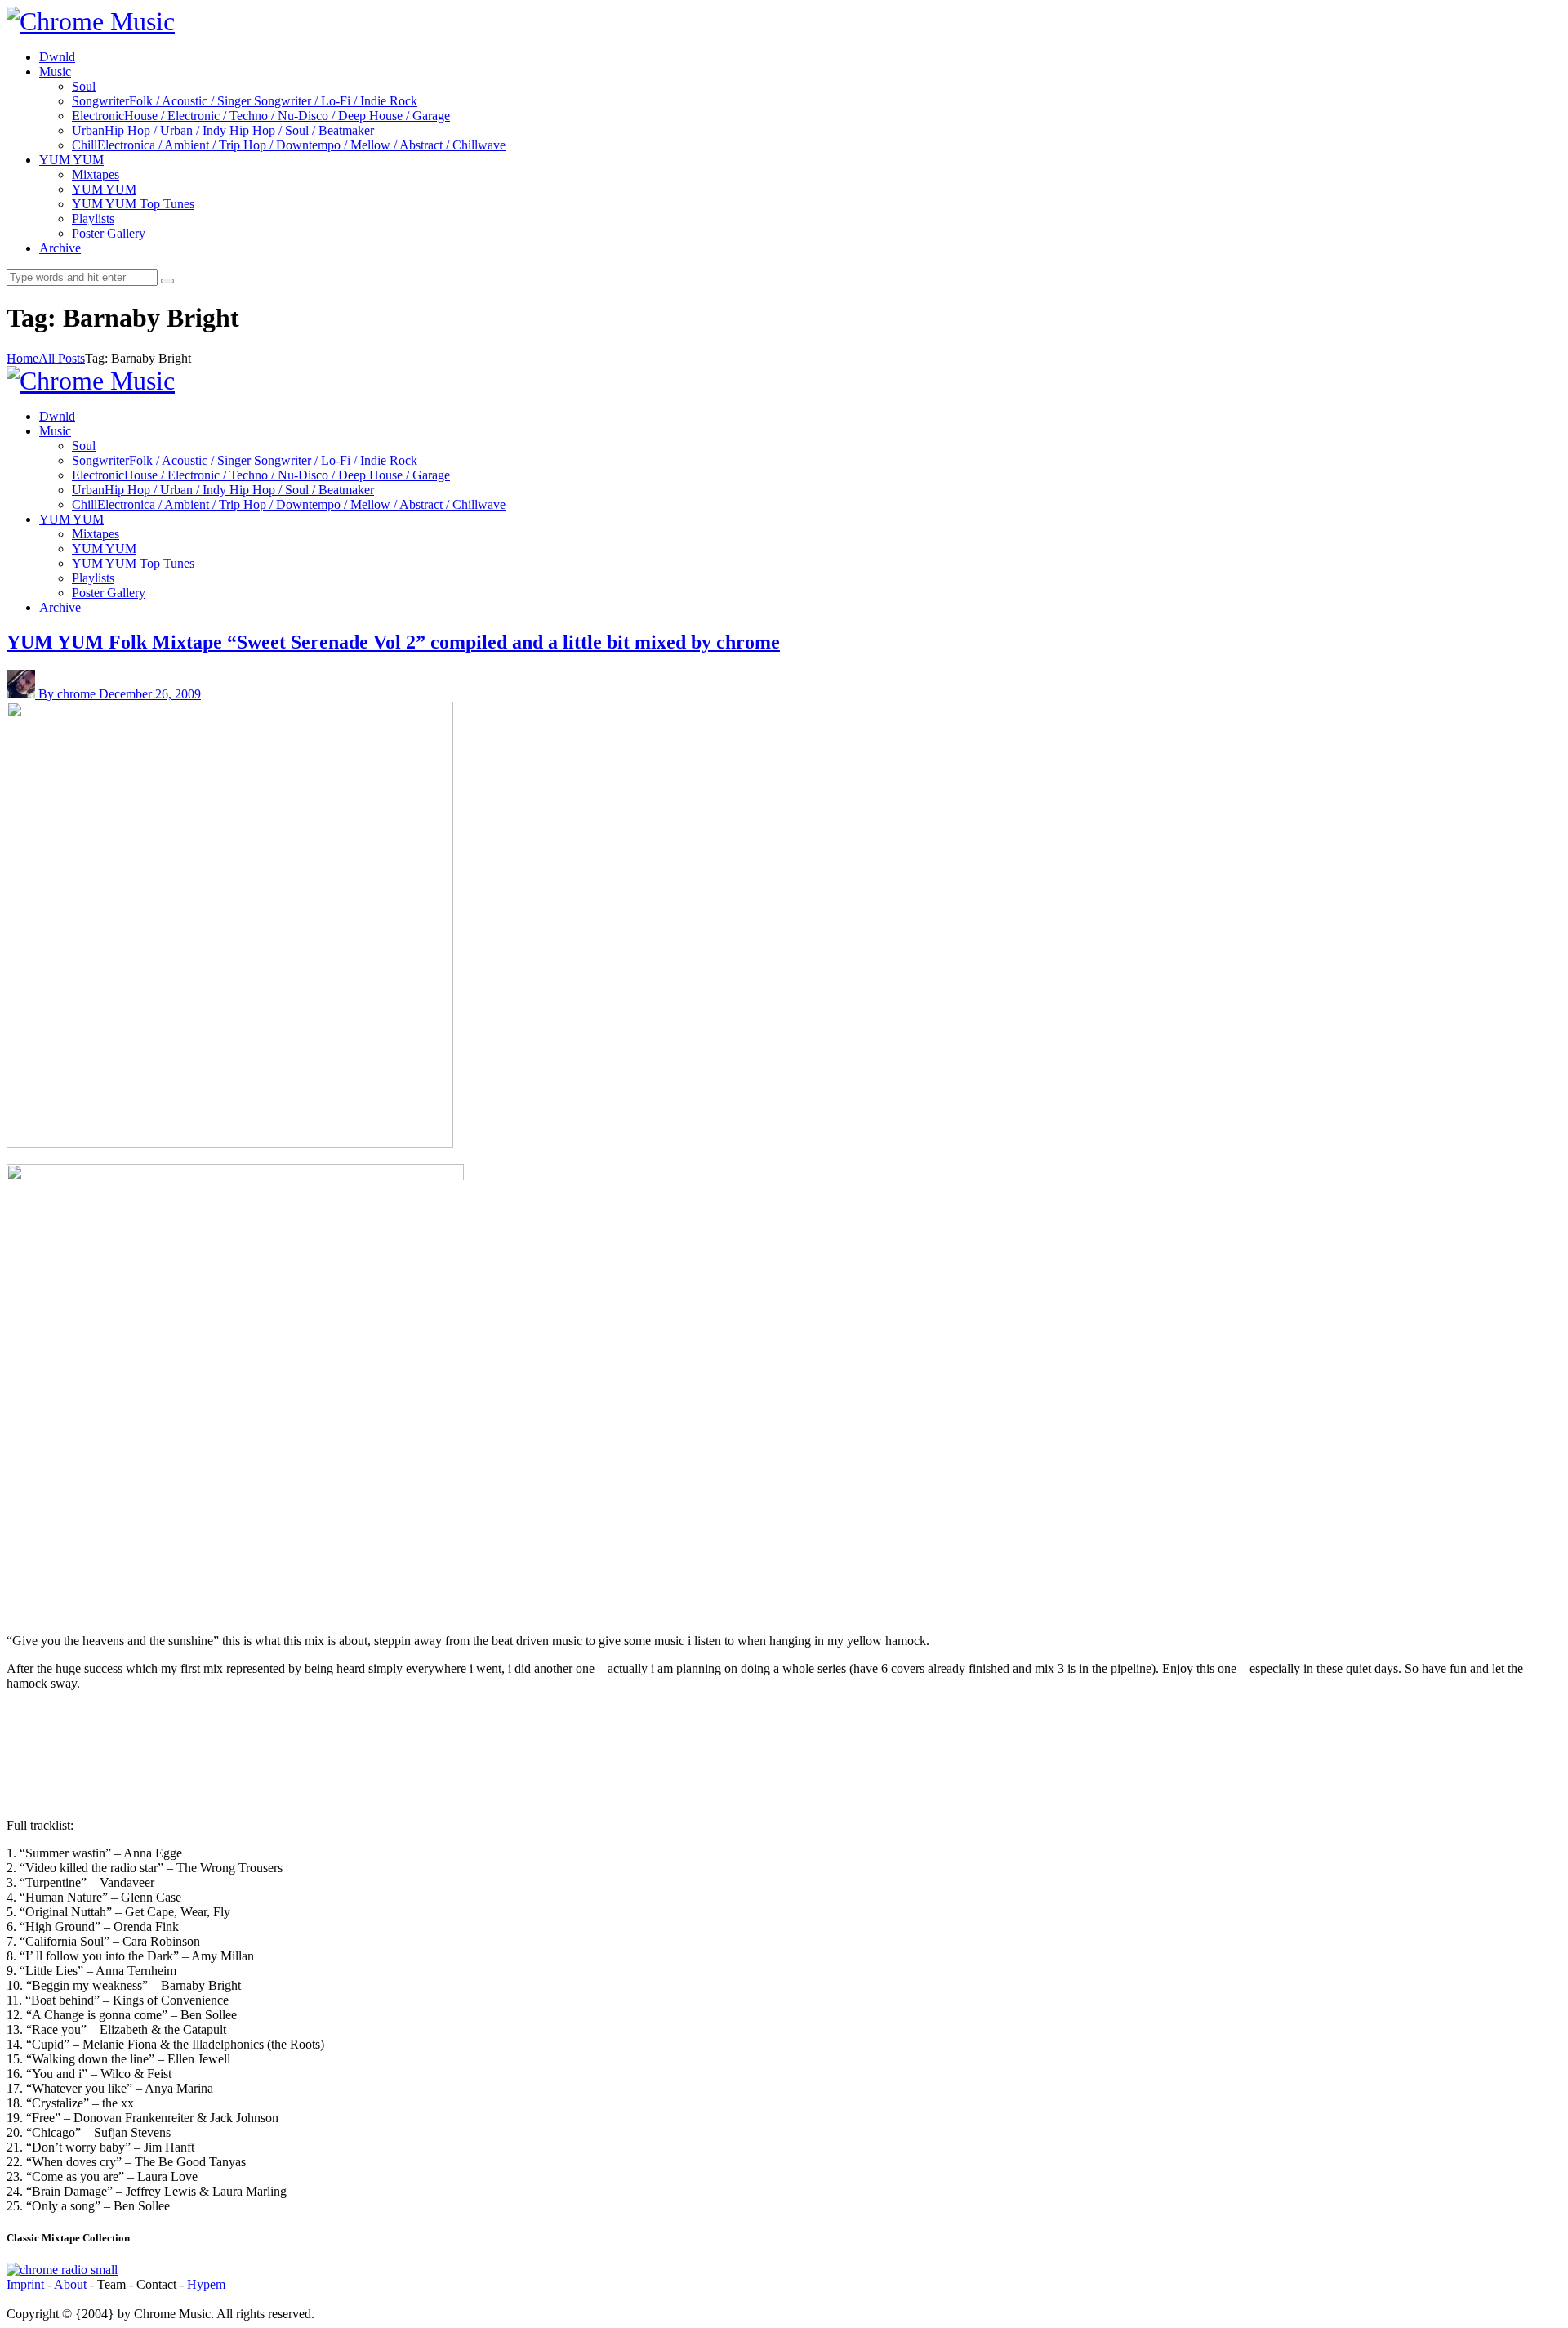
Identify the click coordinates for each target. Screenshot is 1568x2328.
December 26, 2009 (150, 694)
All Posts (62, 358)
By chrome (69, 694)
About (70, 2284)
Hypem (206, 2284)
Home (22, 358)
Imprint (25, 2284)
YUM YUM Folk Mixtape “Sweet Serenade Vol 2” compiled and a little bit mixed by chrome (393, 642)
